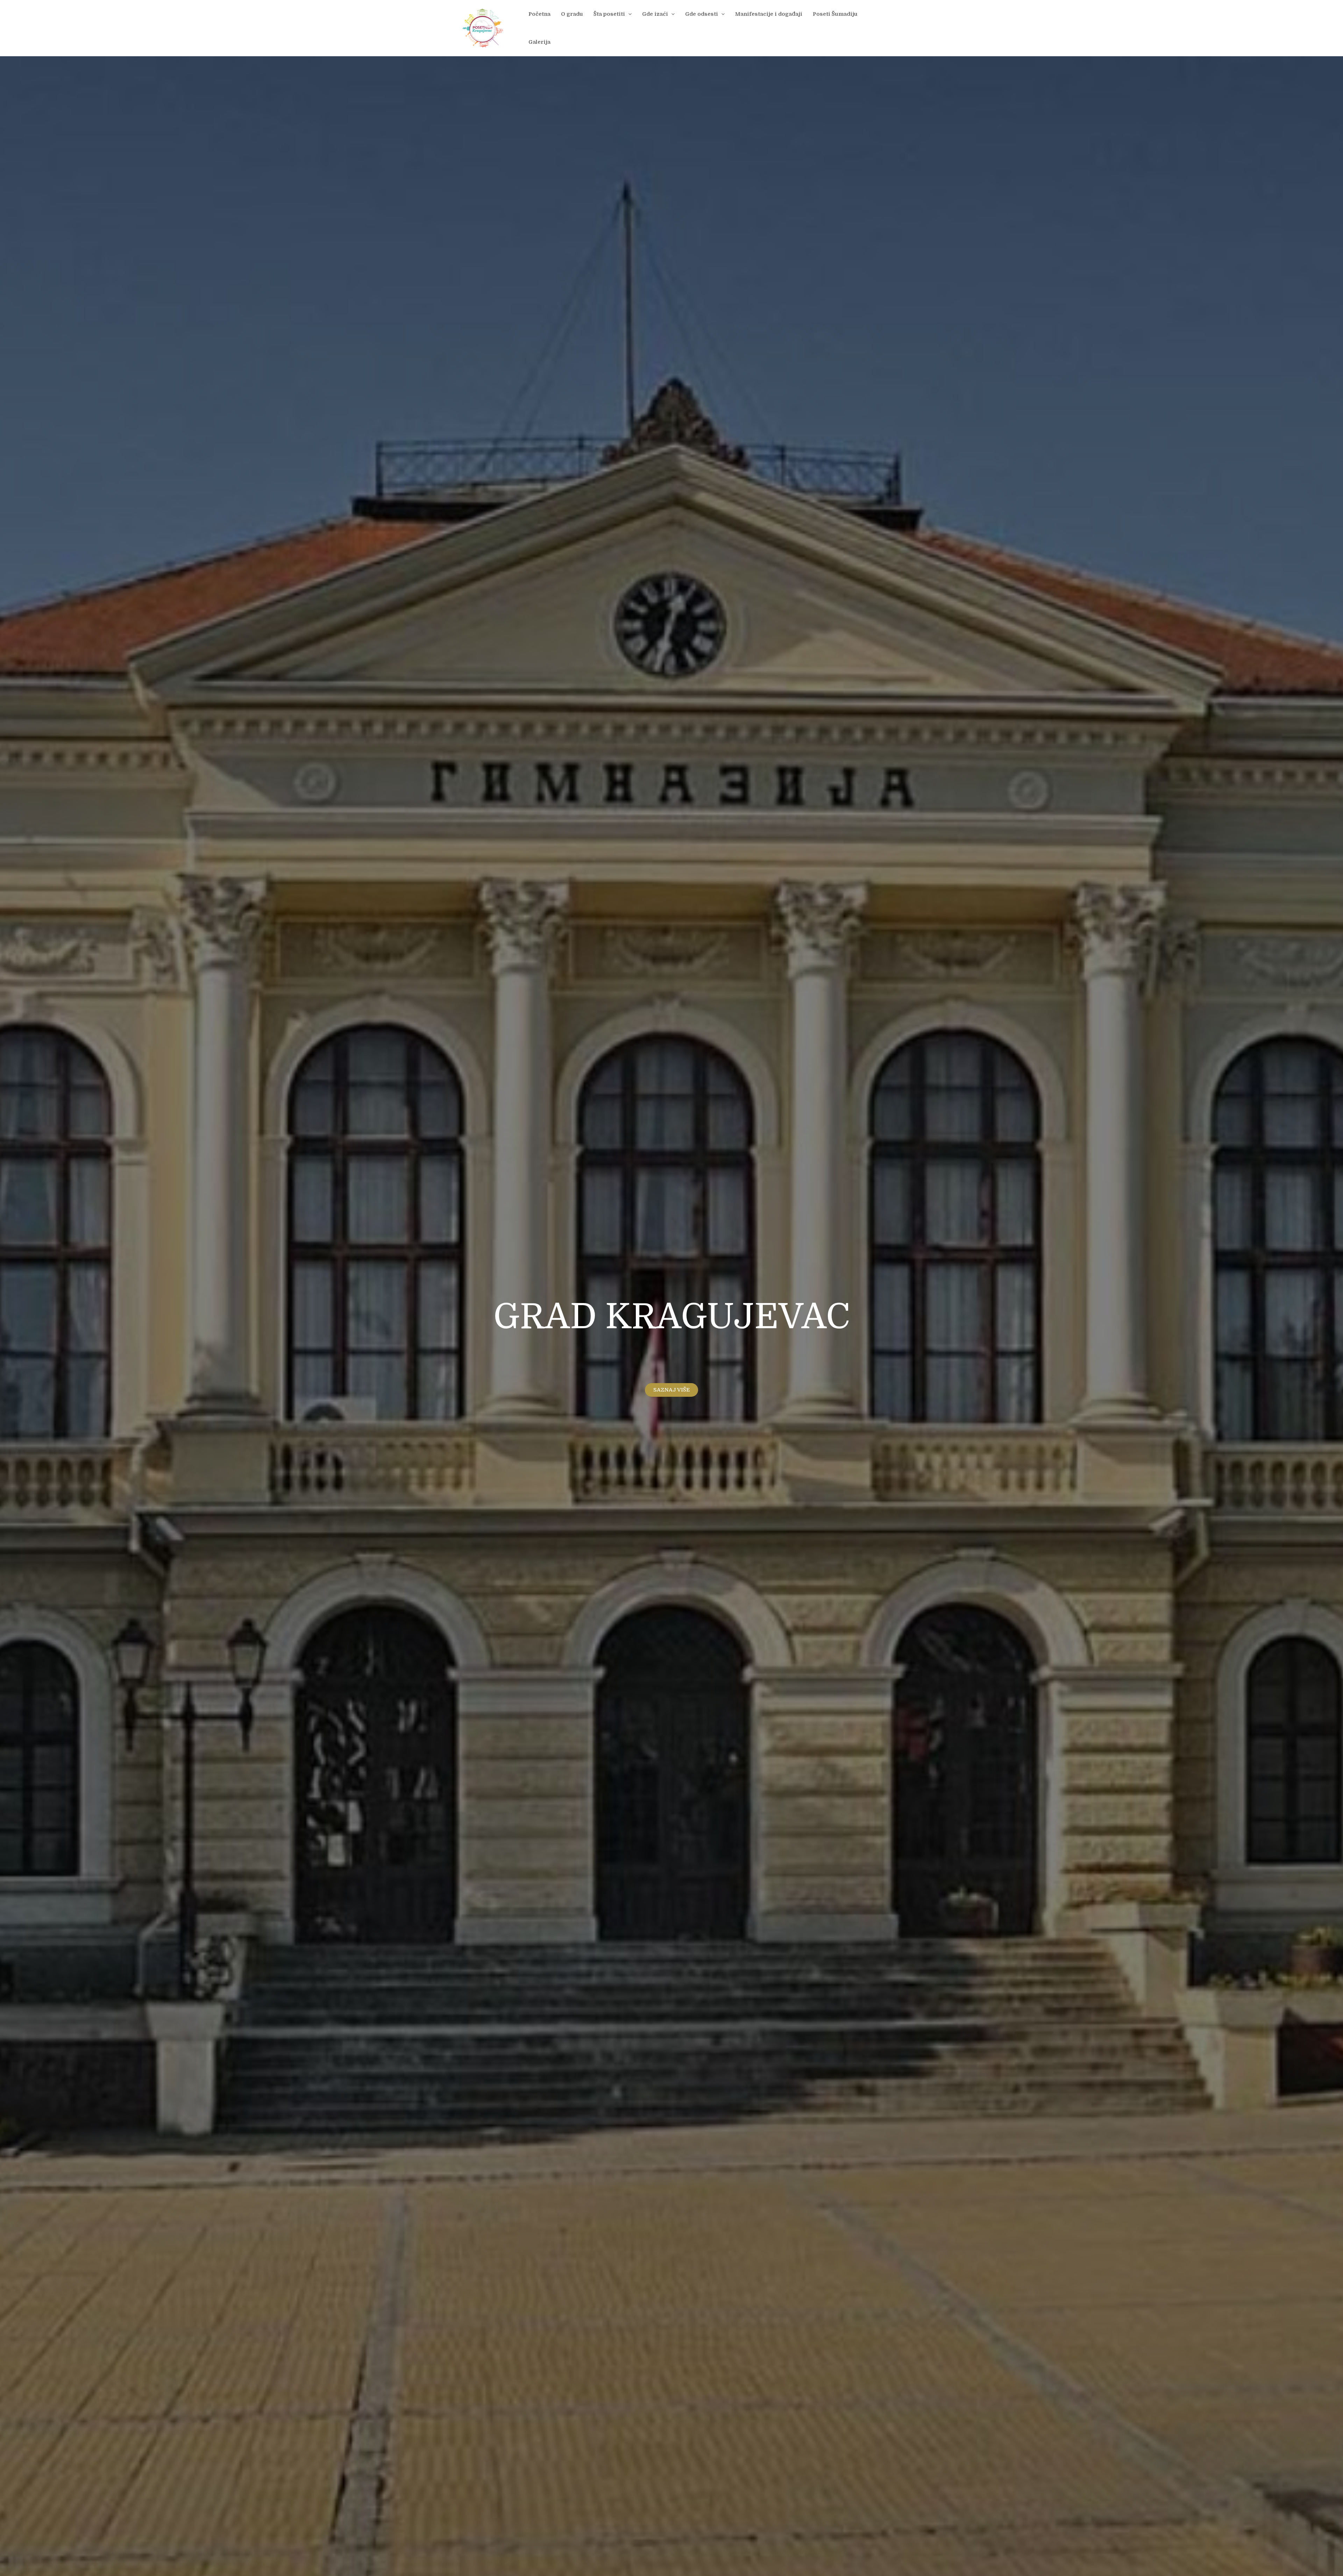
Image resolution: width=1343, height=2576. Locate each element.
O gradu (572, 14)
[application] (628, 14)
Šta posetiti (609, 14)
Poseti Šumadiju (835, 14)
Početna (539, 14)
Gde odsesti (702, 14)
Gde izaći (655, 14)
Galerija (539, 42)
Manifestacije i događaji (769, 14)
